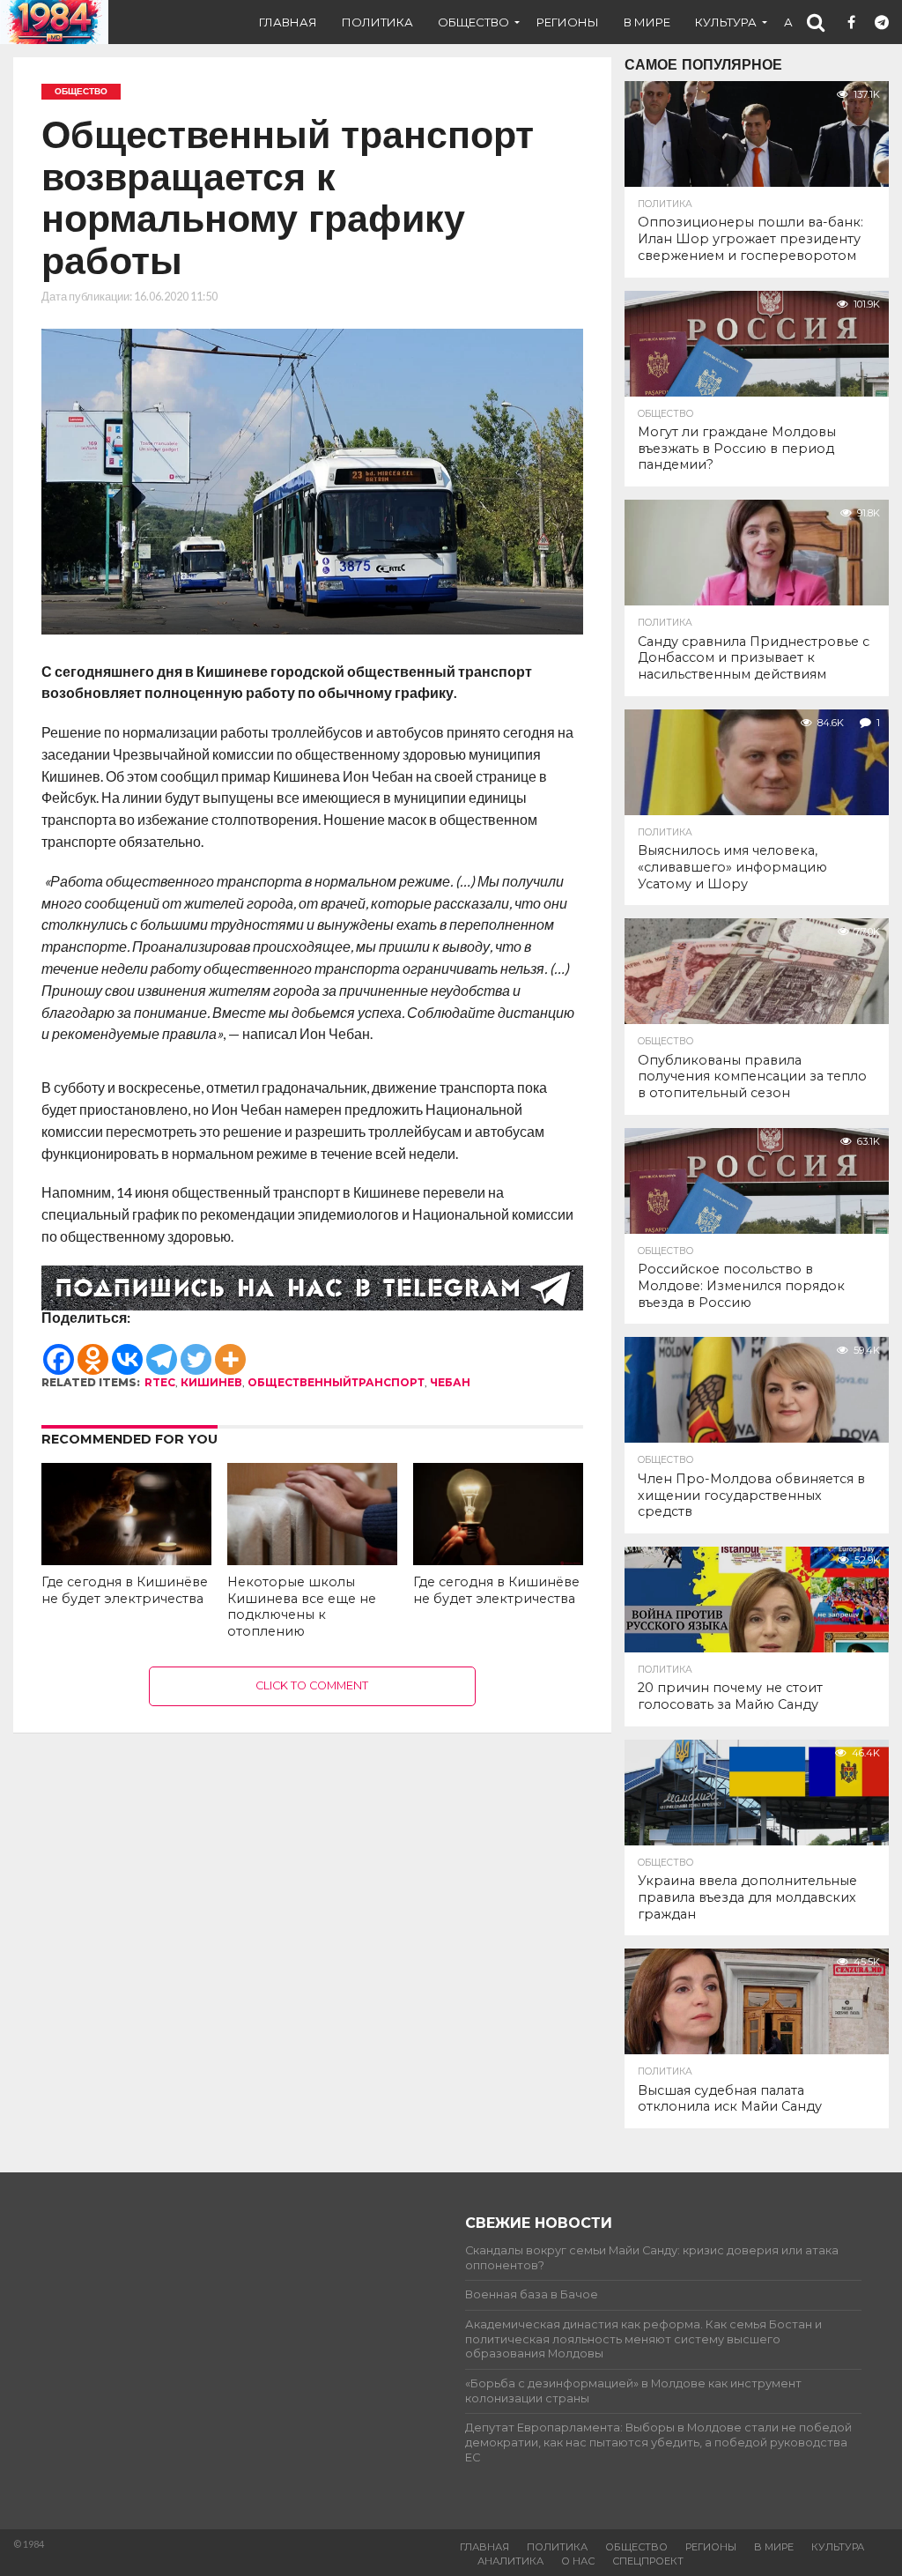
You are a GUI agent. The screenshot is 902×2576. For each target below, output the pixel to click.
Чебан (450, 1382)
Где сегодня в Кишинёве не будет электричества (125, 1590)
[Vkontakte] (127, 1351)
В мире (647, 22)
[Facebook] (59, 1351)
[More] (230, 1351)
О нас (578, 2561)
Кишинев (211, 1382)
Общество (473, 22)
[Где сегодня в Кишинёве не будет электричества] (126, 1559)
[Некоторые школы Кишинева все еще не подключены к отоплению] (312, 1559)
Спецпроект (648, 2561)
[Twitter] (196, 1351)
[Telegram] (162, 1351)
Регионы (568, 22)
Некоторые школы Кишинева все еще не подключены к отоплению (302, 1607)
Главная (288, 22)
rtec (160, 1382)
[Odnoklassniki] (93, 1351)
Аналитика (510, 2561)
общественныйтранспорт (336, 1382)
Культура (726, 22)
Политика (377, 22)
